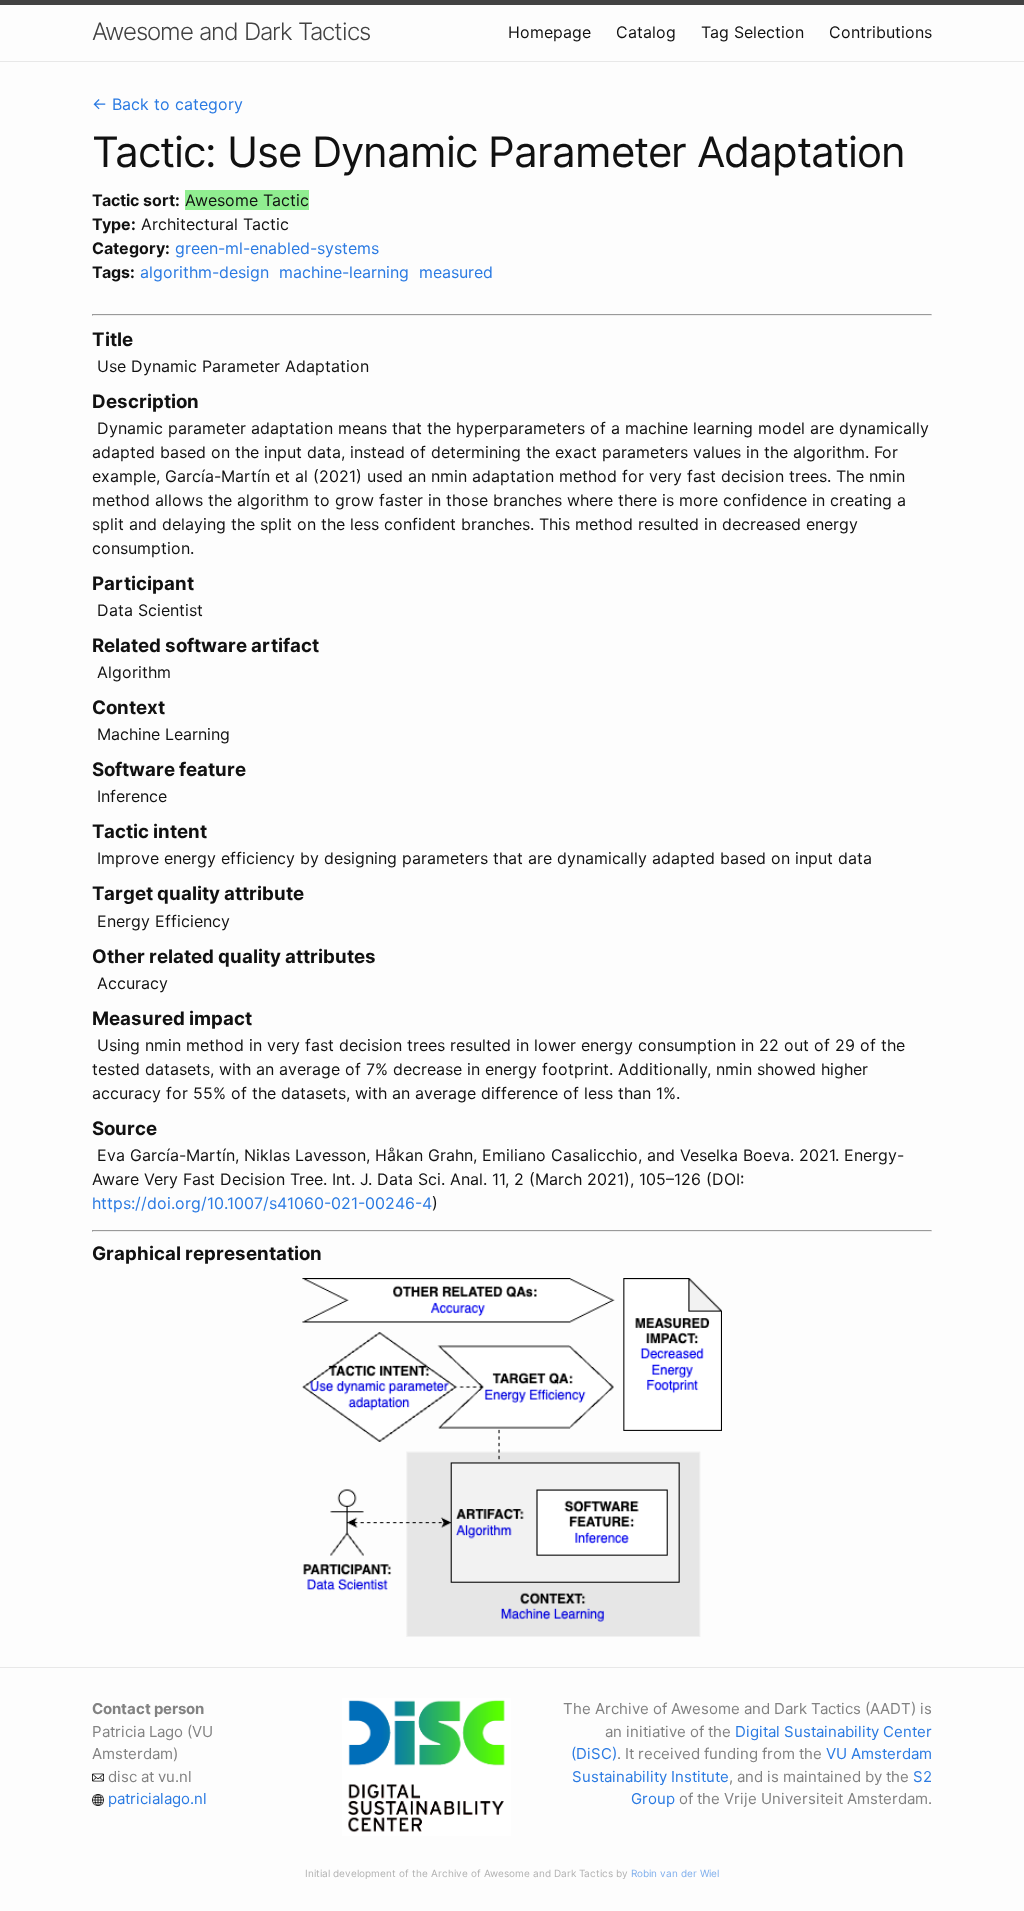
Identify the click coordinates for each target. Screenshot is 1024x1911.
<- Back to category (167, 104)
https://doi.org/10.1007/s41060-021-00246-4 (262, 1203)
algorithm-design (204, 272)
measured (456, 272)
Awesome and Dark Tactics (231, 31)
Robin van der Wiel (675, 1873)
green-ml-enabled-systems (277, 248)
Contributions (880, 32)
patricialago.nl (157, 1798)
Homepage (549, 32)
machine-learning (344, 272)
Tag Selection (752, 32)
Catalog (646, 32)
